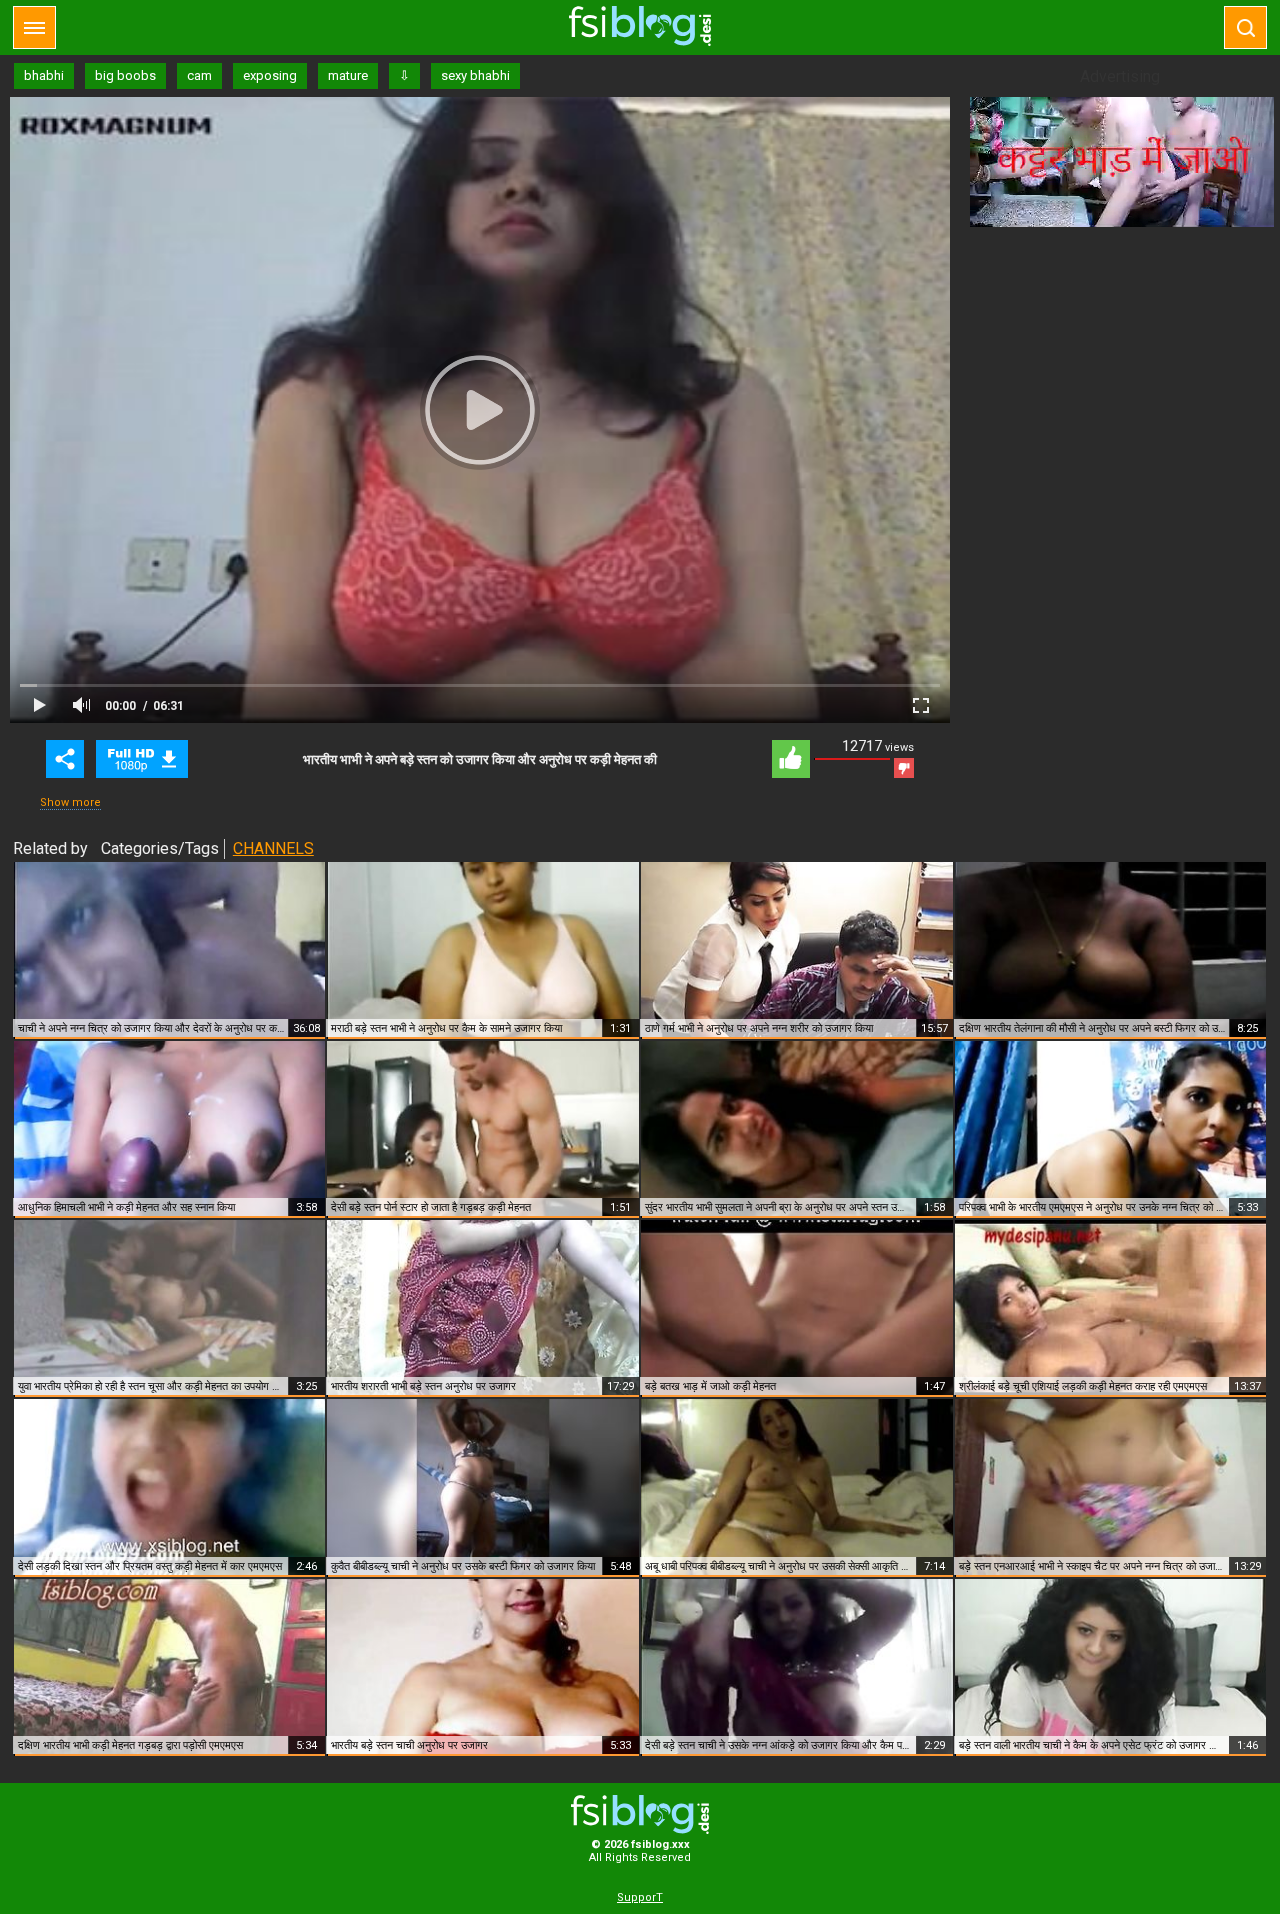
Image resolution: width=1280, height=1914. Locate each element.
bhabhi (44, 75)
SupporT (640, 1897)
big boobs (125, 75)
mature (348, 75)
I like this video (791, 759)
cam (199, 75)
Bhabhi (142, 759)
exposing (270, 75)
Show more (70, 802)
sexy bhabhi (475, 75)
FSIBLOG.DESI (640, 1814)
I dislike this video (904, 768)
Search (1245, 27)
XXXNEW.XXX (640, 26)
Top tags (34, 27)
